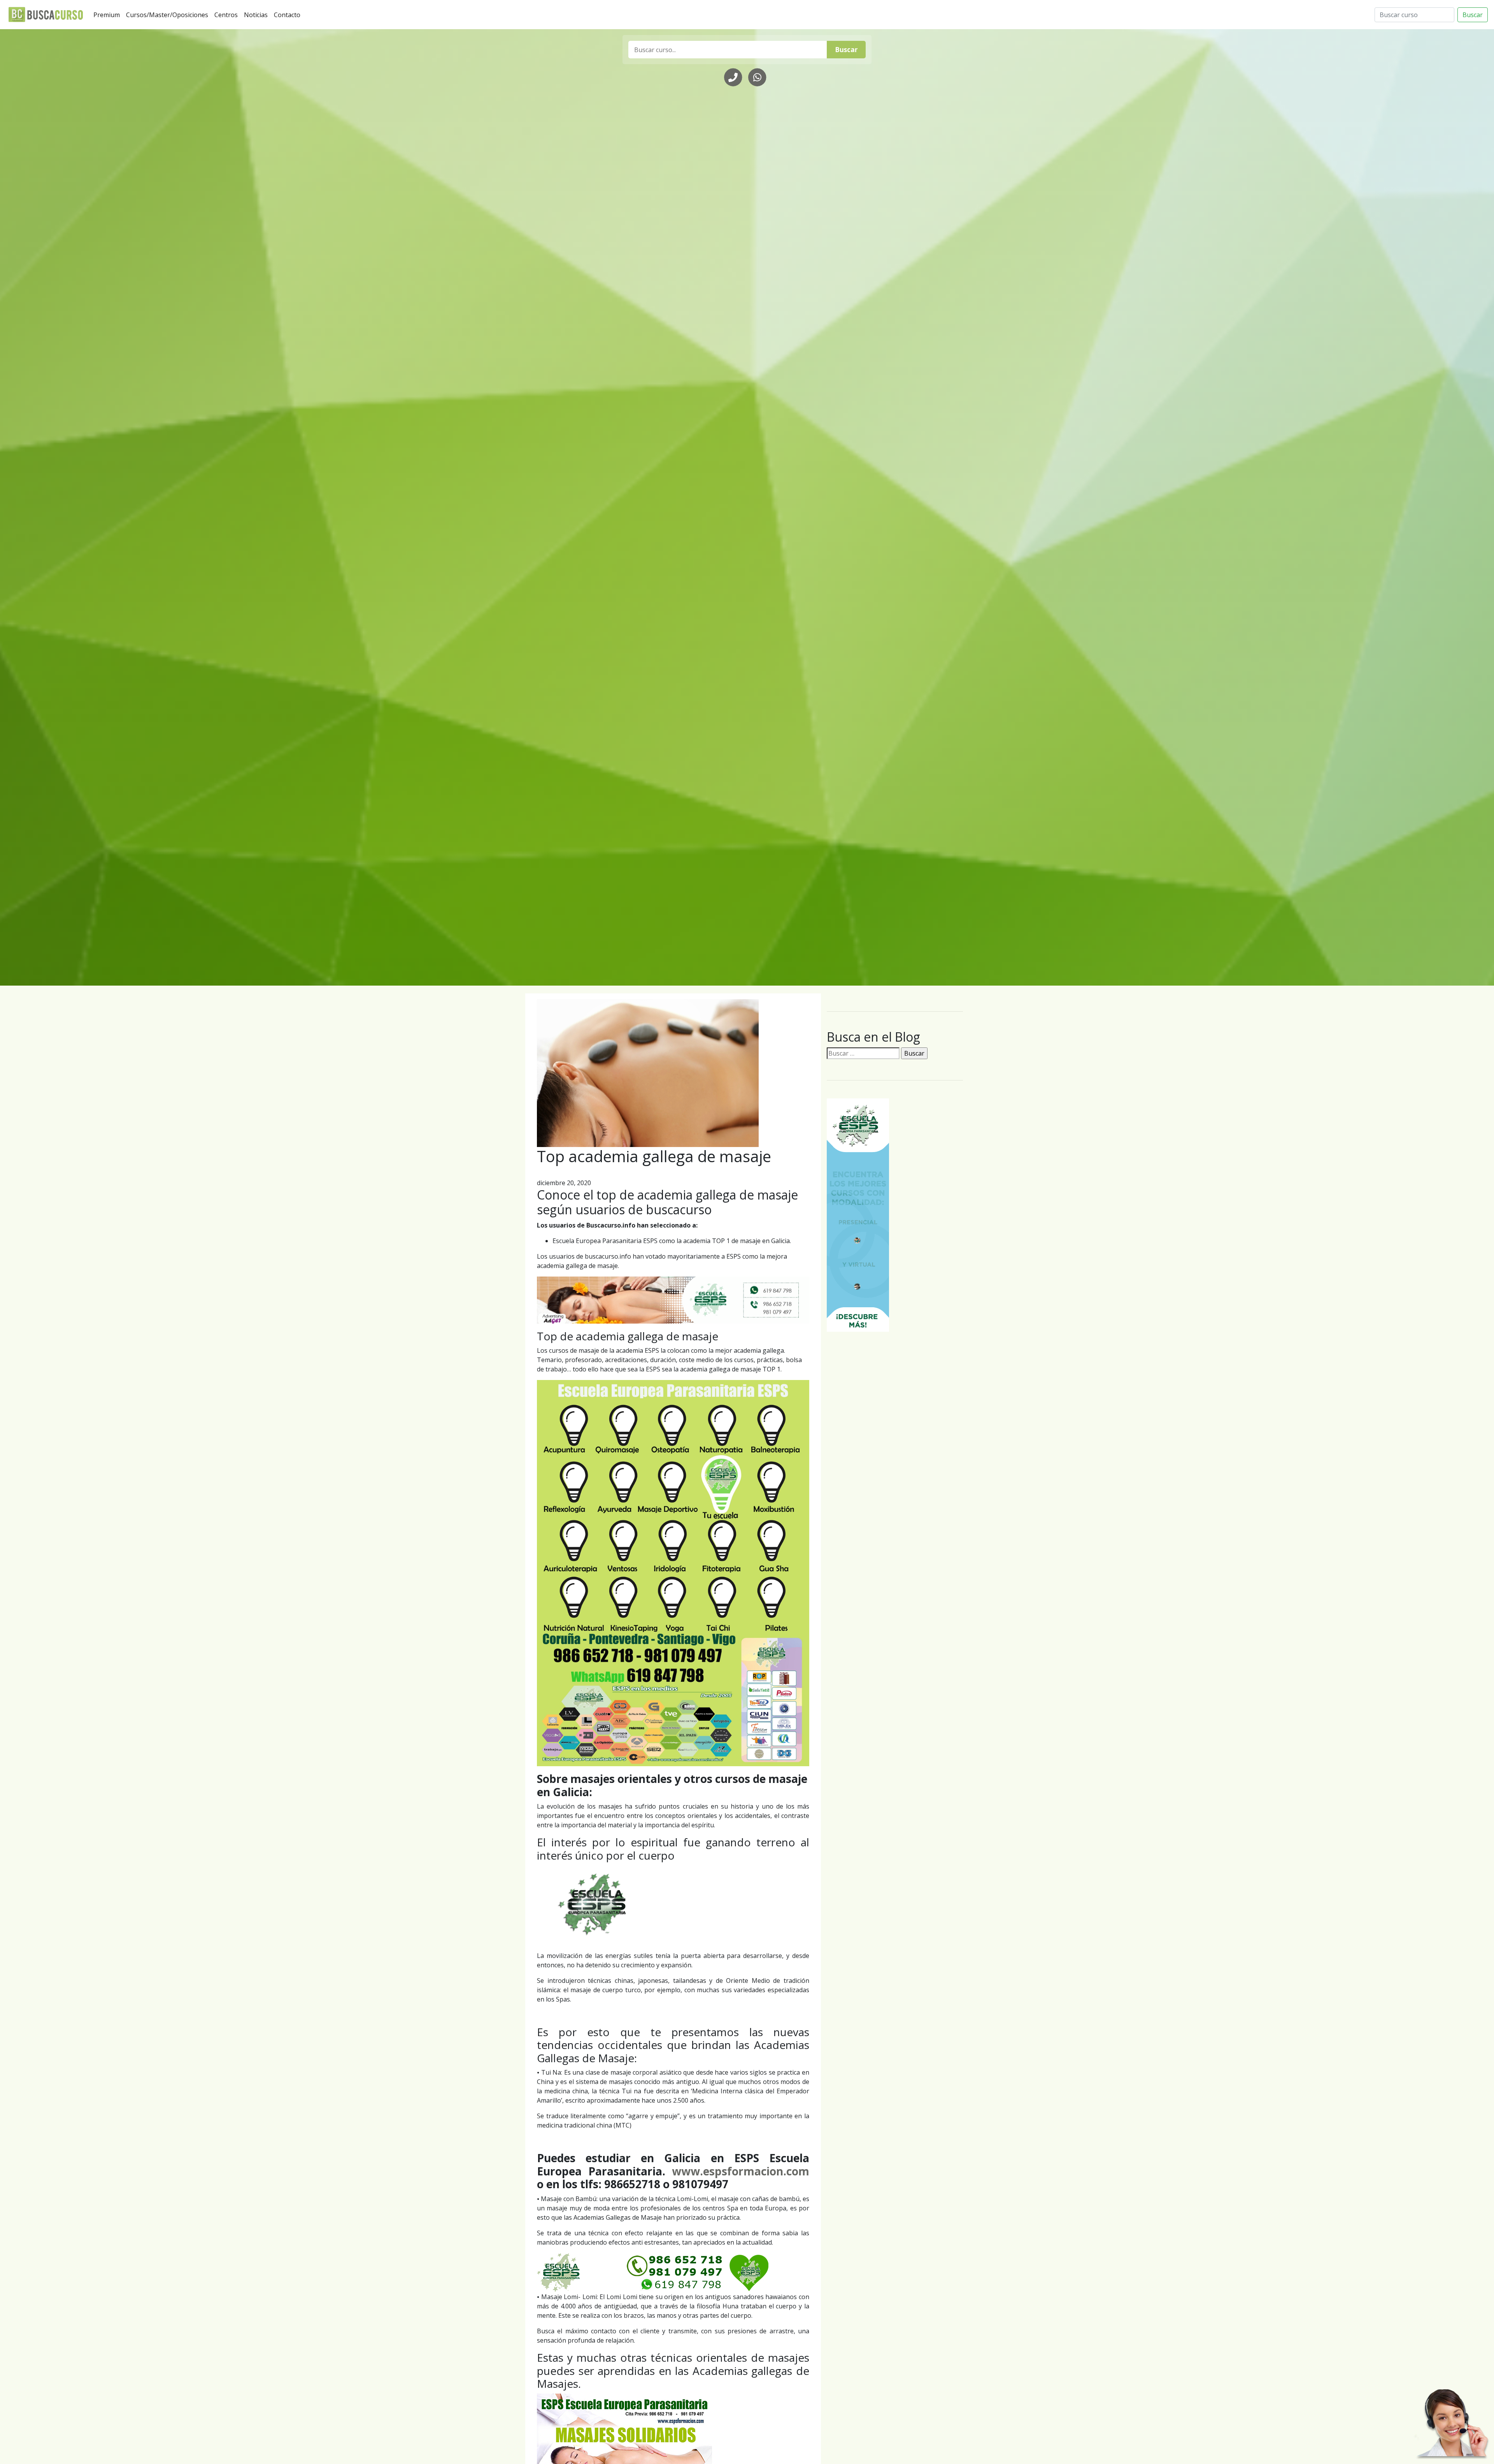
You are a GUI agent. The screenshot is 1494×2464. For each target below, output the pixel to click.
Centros (228, 15)
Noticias (257, 15)
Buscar (1473, 15)
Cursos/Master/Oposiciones (169, 15)
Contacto (289, 15)
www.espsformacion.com (741, 2171)
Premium (108, 15)
